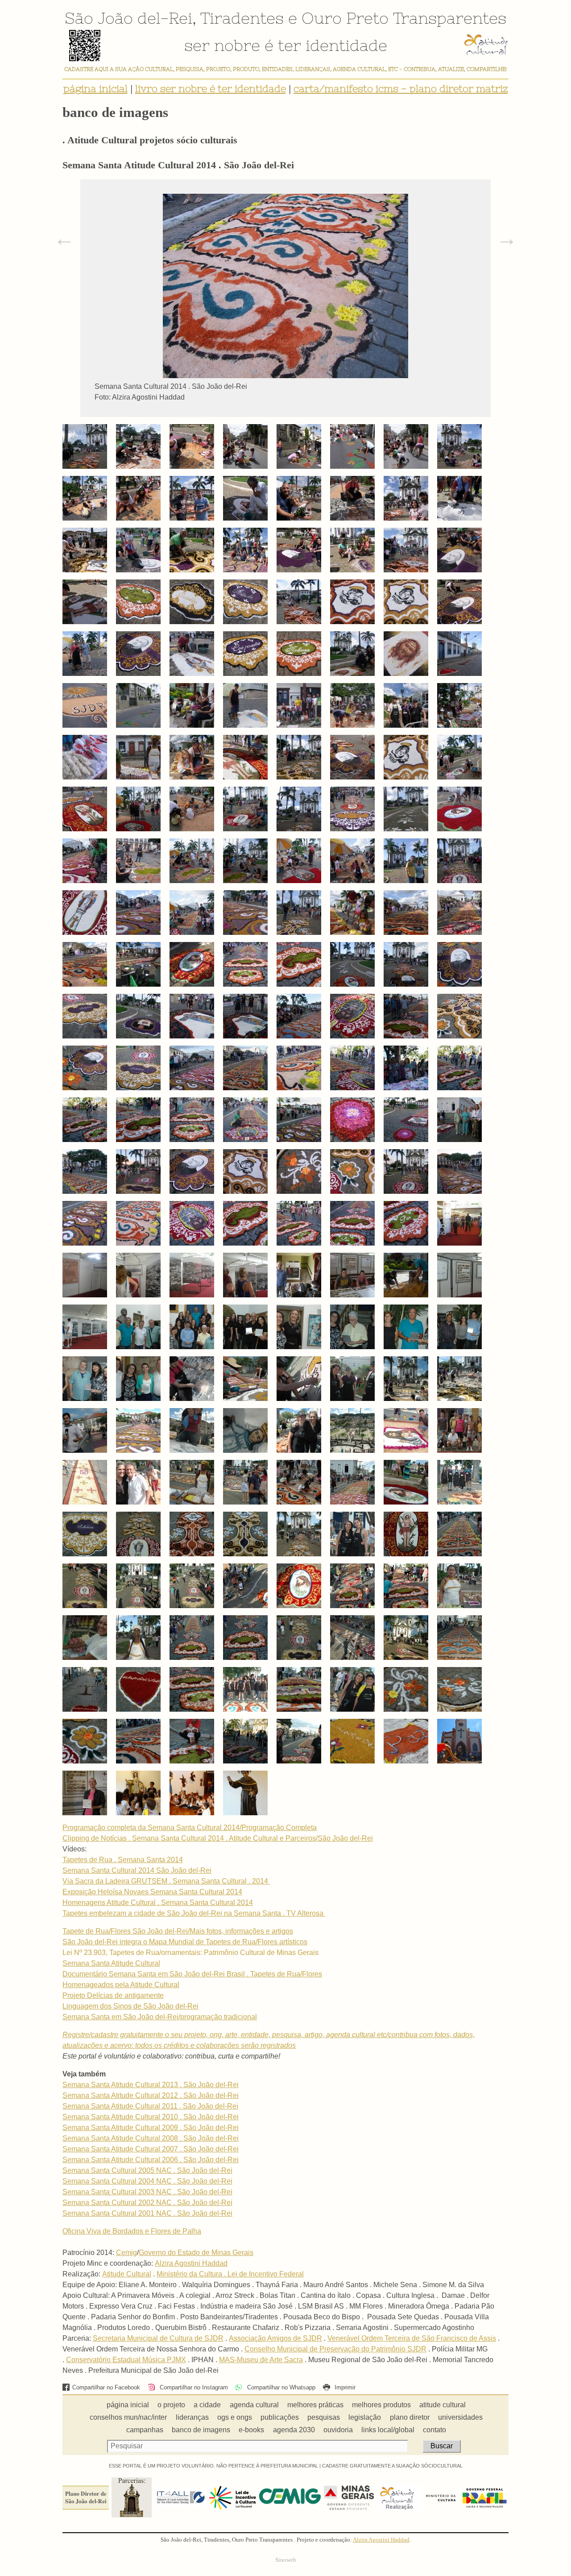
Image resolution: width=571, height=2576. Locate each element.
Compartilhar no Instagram (193, 2387)
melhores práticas (315, 2405)
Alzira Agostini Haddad (191, 2263)
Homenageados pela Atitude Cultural (121, 1985)
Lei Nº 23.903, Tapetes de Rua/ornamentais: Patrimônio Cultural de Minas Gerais (190, 1953)
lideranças (192, 2417)
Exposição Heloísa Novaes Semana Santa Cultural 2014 (152, 1892)
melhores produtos (381, 2405)
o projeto (171, 2405)
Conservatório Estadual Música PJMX (126, 2360)
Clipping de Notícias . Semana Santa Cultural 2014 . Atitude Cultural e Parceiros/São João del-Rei (218, 1838)
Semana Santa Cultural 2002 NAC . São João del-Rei (147, 2203)
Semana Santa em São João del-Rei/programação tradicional (160, 2017)
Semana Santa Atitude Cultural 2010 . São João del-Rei (151, 2117)
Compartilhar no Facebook (106, 2387)
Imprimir (344, 2387)
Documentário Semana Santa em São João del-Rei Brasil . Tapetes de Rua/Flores (192, 1974)
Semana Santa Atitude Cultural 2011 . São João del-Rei (150, 2106)
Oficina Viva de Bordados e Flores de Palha (132, 2231)
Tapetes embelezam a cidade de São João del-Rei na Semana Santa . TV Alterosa (194, 1913)
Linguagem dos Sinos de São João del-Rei (130, 2006)
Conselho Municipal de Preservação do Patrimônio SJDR (335, 2349)
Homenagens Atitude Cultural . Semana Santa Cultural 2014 (158, 1903)
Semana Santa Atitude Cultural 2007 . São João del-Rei (151, 2149)
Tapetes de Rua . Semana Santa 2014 (123, 1860)
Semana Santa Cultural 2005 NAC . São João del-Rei (147, 2170)
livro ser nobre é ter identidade (211, 89)
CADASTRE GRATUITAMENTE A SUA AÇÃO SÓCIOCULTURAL (392, 2466)
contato (434, 2430)
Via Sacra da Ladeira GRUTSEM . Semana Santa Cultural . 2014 (166, 1881)
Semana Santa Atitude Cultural (111, 1963)
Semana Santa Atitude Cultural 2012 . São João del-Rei (151, 2095)
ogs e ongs (235, 2417)
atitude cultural (443, 2405)
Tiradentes (242, 18)
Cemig (126, 2253)
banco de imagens (201, 2430)
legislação (365, 2417)
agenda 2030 (294, 2430)
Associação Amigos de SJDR (275, 2338)
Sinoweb (286, 2560)
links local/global (388, 2430)
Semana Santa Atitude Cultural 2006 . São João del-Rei (151, 2160)
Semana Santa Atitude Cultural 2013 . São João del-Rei (151, 2085)
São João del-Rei (128, 18)
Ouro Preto (345, 18)
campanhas (145, 2430)
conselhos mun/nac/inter (128, 2417)
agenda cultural (254, 2405)
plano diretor (410, 2417)
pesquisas (324, 2417)
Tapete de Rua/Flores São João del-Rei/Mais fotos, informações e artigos (178, 1931)
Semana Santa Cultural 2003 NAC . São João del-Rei (147, 2192)
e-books (251, 2430)
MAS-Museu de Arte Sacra (261, 2360)
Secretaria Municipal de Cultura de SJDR (158, 2338)
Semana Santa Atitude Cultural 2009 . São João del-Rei (151, 2128)
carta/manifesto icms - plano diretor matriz (401, 89)
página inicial (95, 89)
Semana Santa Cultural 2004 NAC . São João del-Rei (147, 2181)
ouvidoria (338, 2430)
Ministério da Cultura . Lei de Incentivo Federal (230, 2274)
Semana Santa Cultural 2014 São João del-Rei (137, 1870)
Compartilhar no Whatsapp (280, 2387)
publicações (280, 2417)
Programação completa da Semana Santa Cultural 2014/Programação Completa (190, 1828)
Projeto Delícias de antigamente (113, 1995)
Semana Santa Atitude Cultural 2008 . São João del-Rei (151, 2138)
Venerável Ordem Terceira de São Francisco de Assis (412, 2338)
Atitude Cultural (127, 2274)
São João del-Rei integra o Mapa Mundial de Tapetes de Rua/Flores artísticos (185, 1942)
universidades (460, 2417)
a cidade (207, 2405)
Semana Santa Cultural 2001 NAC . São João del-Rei (147, 2213)
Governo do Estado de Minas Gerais (196, 2253)
